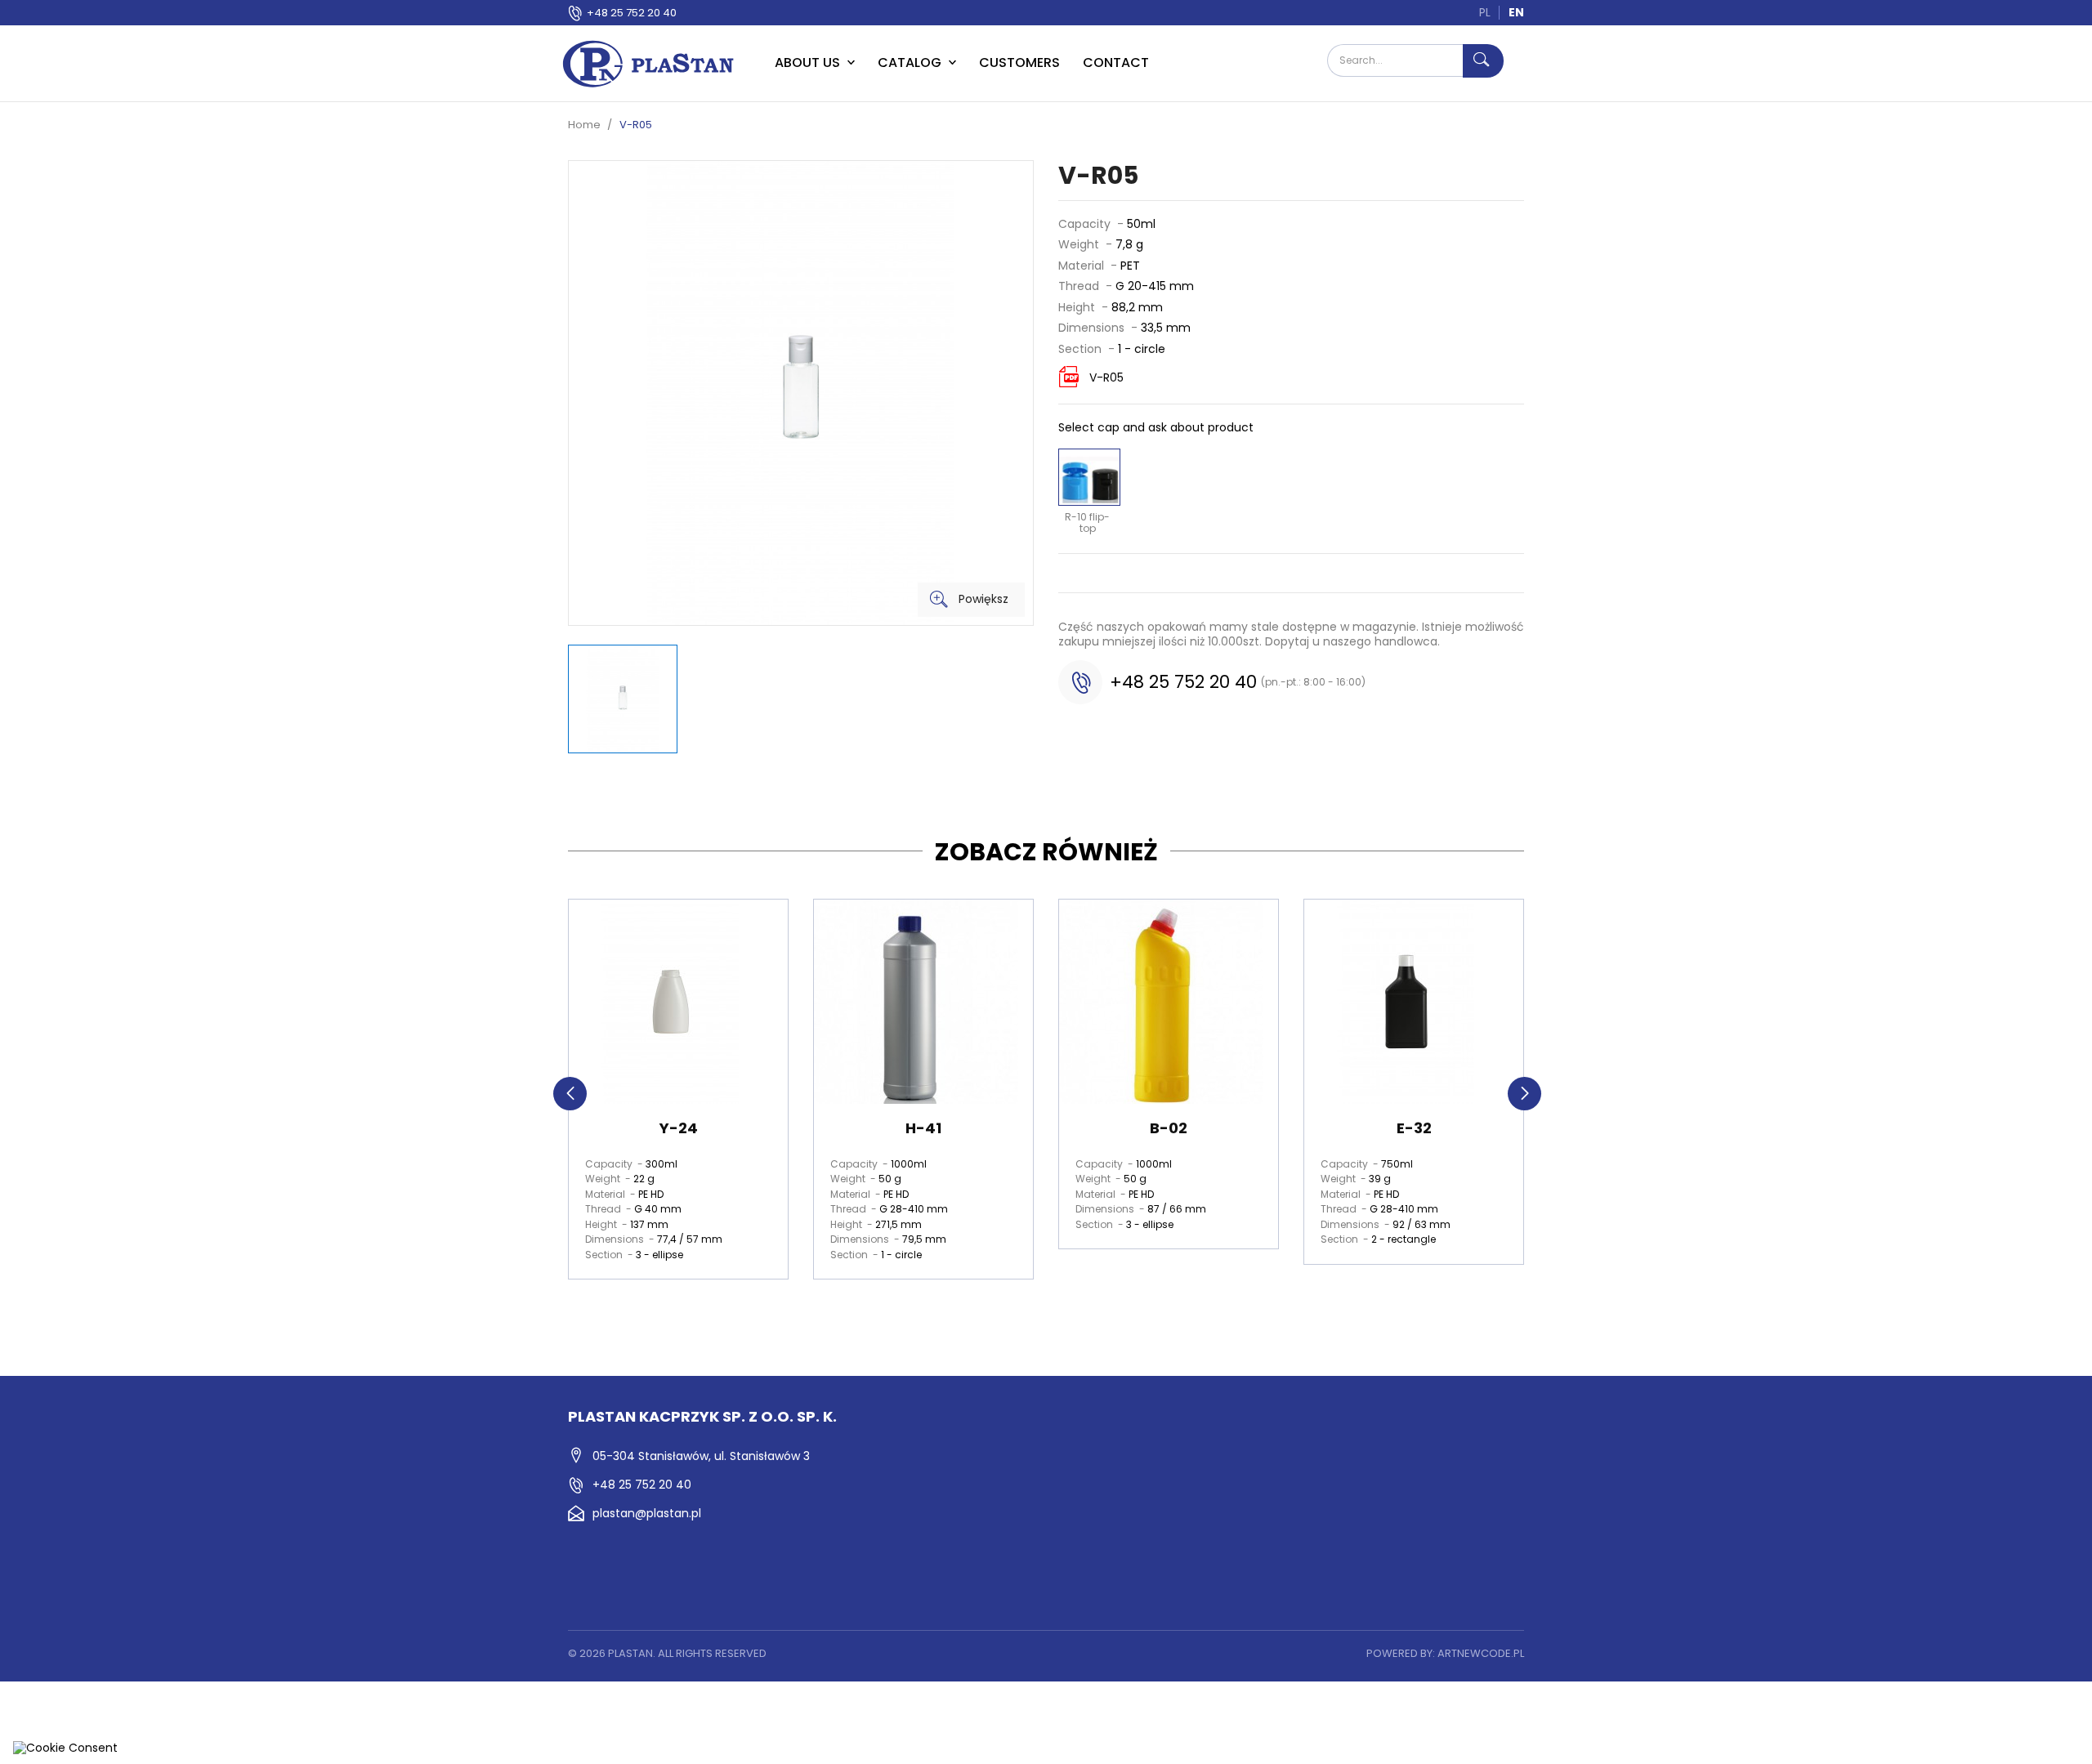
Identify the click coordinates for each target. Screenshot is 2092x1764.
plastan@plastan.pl (647, 1513)
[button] (570, 1094)
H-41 (923, 1128)
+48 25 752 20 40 (632, 13)
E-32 (1414, 1128)
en (1516, 12)
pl (1485, 12)
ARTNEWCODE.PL (1481, 1653)
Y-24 (679, 1128)
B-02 (1169, 1128)
